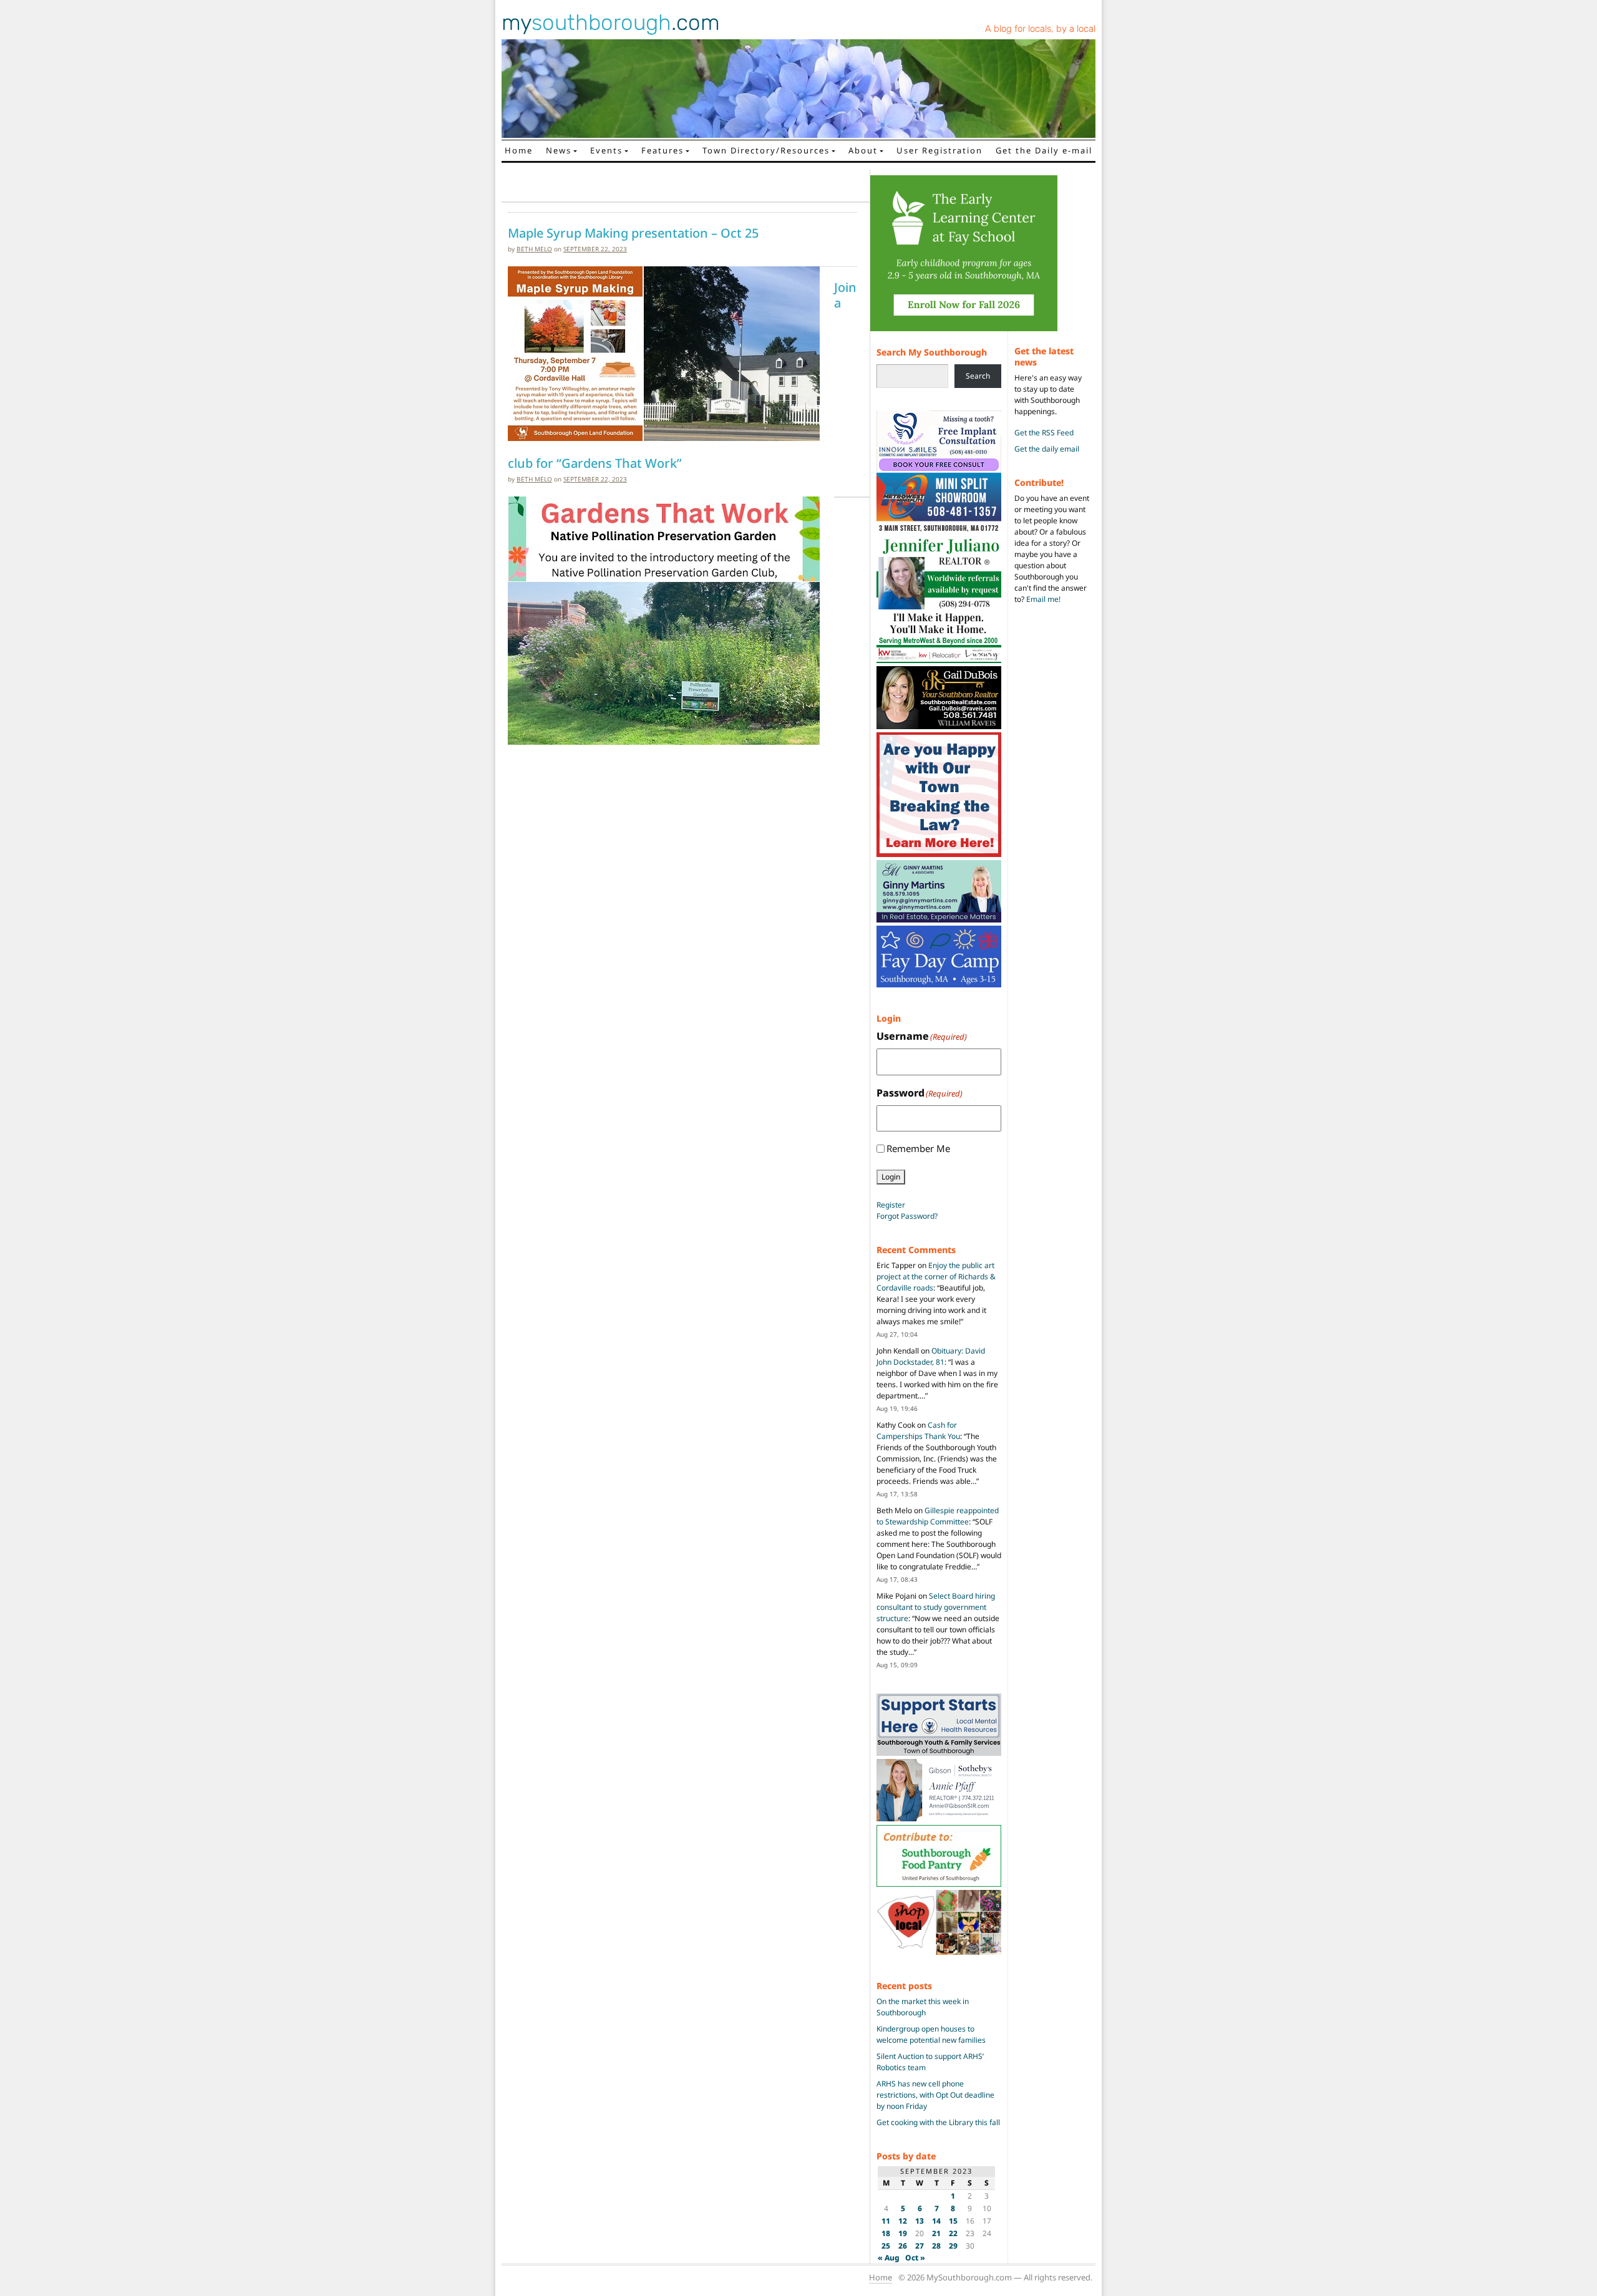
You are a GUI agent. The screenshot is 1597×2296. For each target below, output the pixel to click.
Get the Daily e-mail (1044, 150)
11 (886, 2221)
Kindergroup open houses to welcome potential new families (931, 2034)
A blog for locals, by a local (1040, 29)
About (863, 150)
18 (886, 2233)
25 (886, 2246)
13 (920, 2221)
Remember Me (918, 1148)
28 (936, 2246)
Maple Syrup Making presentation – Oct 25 (633, 233)
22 (953, 2233)
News (559, 150)
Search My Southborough (932, 352)
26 (903, 2246)
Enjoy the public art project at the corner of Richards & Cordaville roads (936, 1276)
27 (920, 2246)
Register (891, 1205)
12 (903, 2221)
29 (953, 2246)
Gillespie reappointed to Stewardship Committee (938, 1516)
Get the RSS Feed (1044, 433)
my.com (611, 22)
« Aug (889, 2258)
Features (663, 150)
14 (936, 2221)
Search (978, 376)
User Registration (939, 150)
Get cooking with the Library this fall (938, 2122)
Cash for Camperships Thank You (918, 1431)
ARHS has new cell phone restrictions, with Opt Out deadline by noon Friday (935, 2095)
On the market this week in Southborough (923, 2007)
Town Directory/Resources (766, 150)
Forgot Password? (907, 1216)
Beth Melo (534, 249)
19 (903, 2233)
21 (936, 2233)
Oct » (915, 2258)
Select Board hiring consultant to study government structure (936, 1607)
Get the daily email (1047, 449)
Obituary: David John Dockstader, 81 (931, 1356)
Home (519, 150)
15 (953, 2221)
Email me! (1043, 599)
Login (891, 1177)
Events (606, 150)
